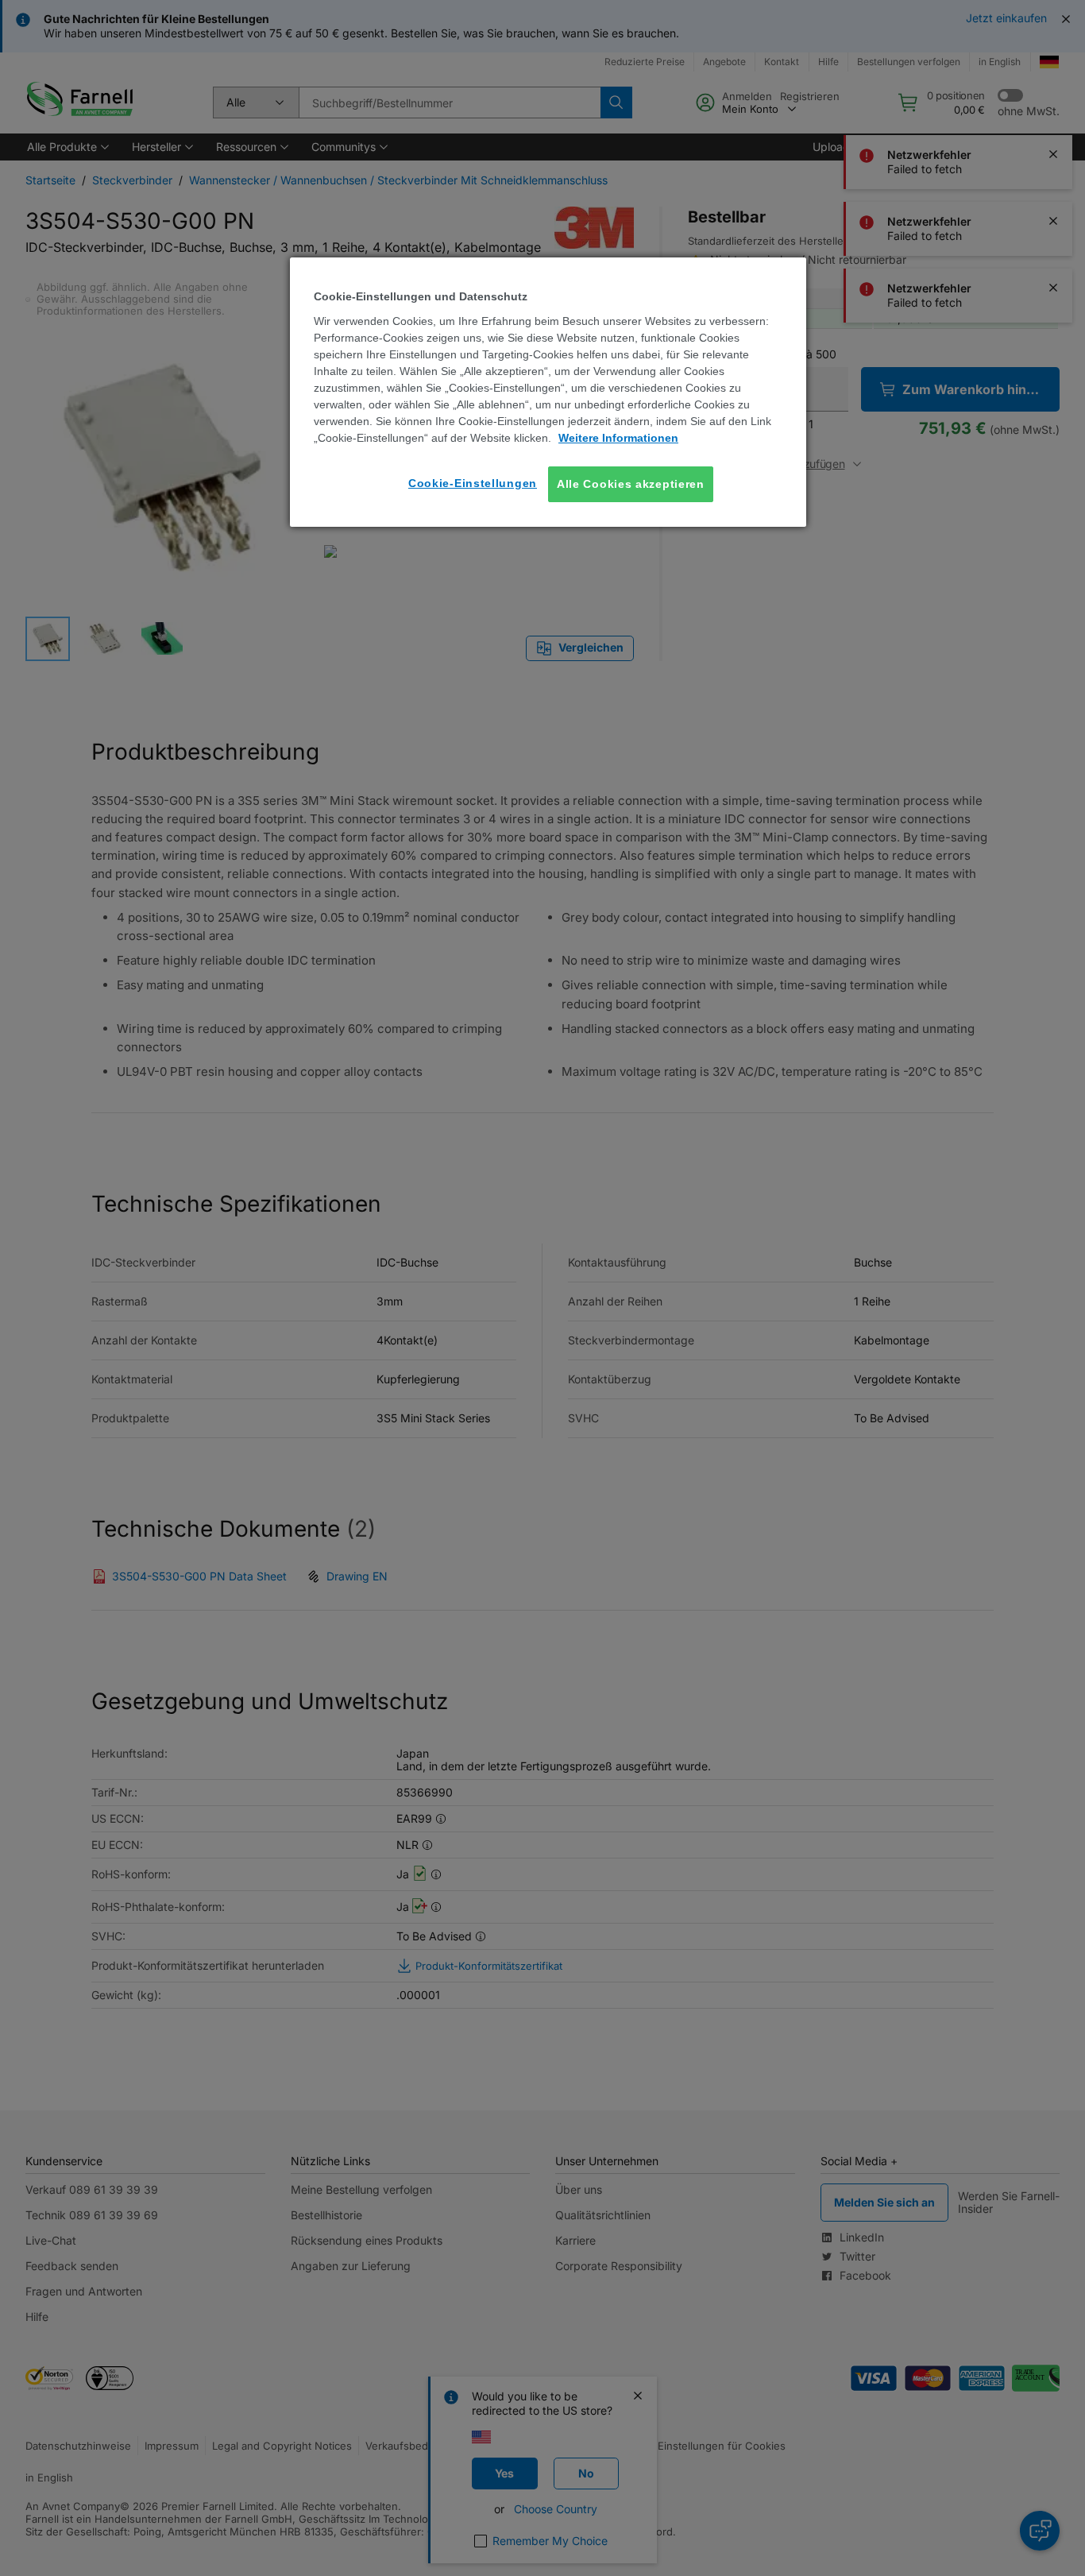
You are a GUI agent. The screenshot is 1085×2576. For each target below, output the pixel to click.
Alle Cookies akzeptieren (631, 484)
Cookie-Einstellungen (473, 483)
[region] (548, 392)
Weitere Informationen (618, 438)
